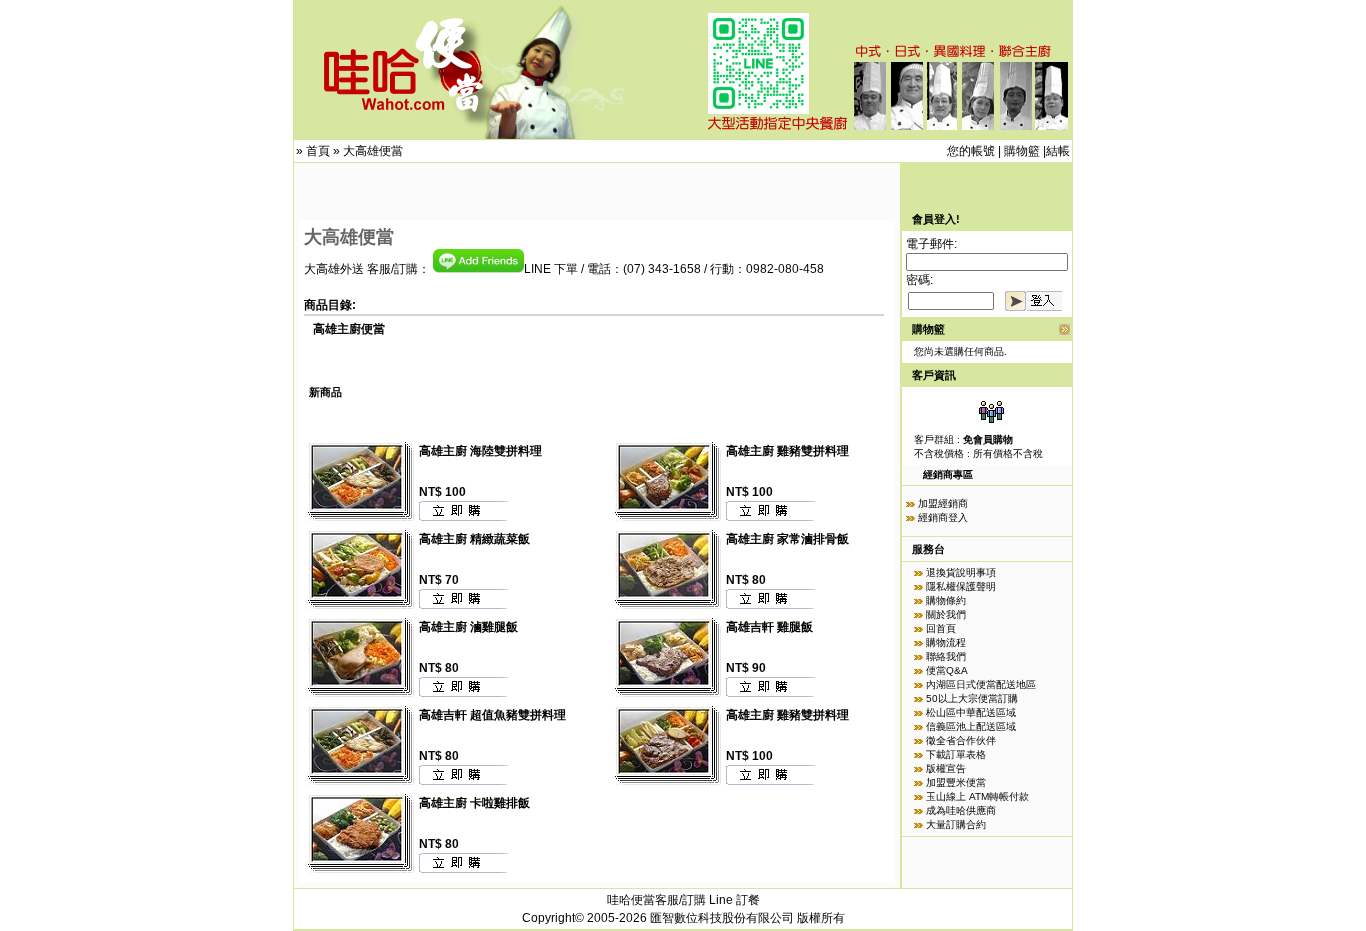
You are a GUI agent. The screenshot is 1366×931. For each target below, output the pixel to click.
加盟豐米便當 (956, 782)
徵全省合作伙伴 (961, 740)
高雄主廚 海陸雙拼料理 (480, 451)
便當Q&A (947, 670)
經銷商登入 (943, 517)
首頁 (318, 151)
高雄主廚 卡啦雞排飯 (474, 803)
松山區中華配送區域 (971, 712)
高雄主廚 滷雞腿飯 (468, 627)
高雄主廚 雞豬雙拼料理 (787, 451)
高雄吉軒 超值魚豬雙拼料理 (492, 715)
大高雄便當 (373, 151)
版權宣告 (946, 768)
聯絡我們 (946, 656)
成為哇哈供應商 (961, 810)
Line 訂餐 (734, 900)
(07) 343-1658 (662, 269)
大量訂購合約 (956, 824)
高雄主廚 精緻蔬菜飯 (474, 539)
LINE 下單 (551, 269)
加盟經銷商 (943, 503)
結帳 (1058, 151)
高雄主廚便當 (349, 329)
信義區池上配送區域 (971, 726)
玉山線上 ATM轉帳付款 (977, 796)
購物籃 (1022, 151)
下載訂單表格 (956, 754)
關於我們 (946, 614)
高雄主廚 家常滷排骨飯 (787, 539)
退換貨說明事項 (961, 572)
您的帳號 (971, 151)
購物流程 (946, 642)
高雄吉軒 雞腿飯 (769, 627)
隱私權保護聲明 (961, 586)
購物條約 (946, 600)
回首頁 (941, 628)
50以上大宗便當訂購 (972, 698)
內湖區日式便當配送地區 (981, 684)
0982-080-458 (785, 269)
